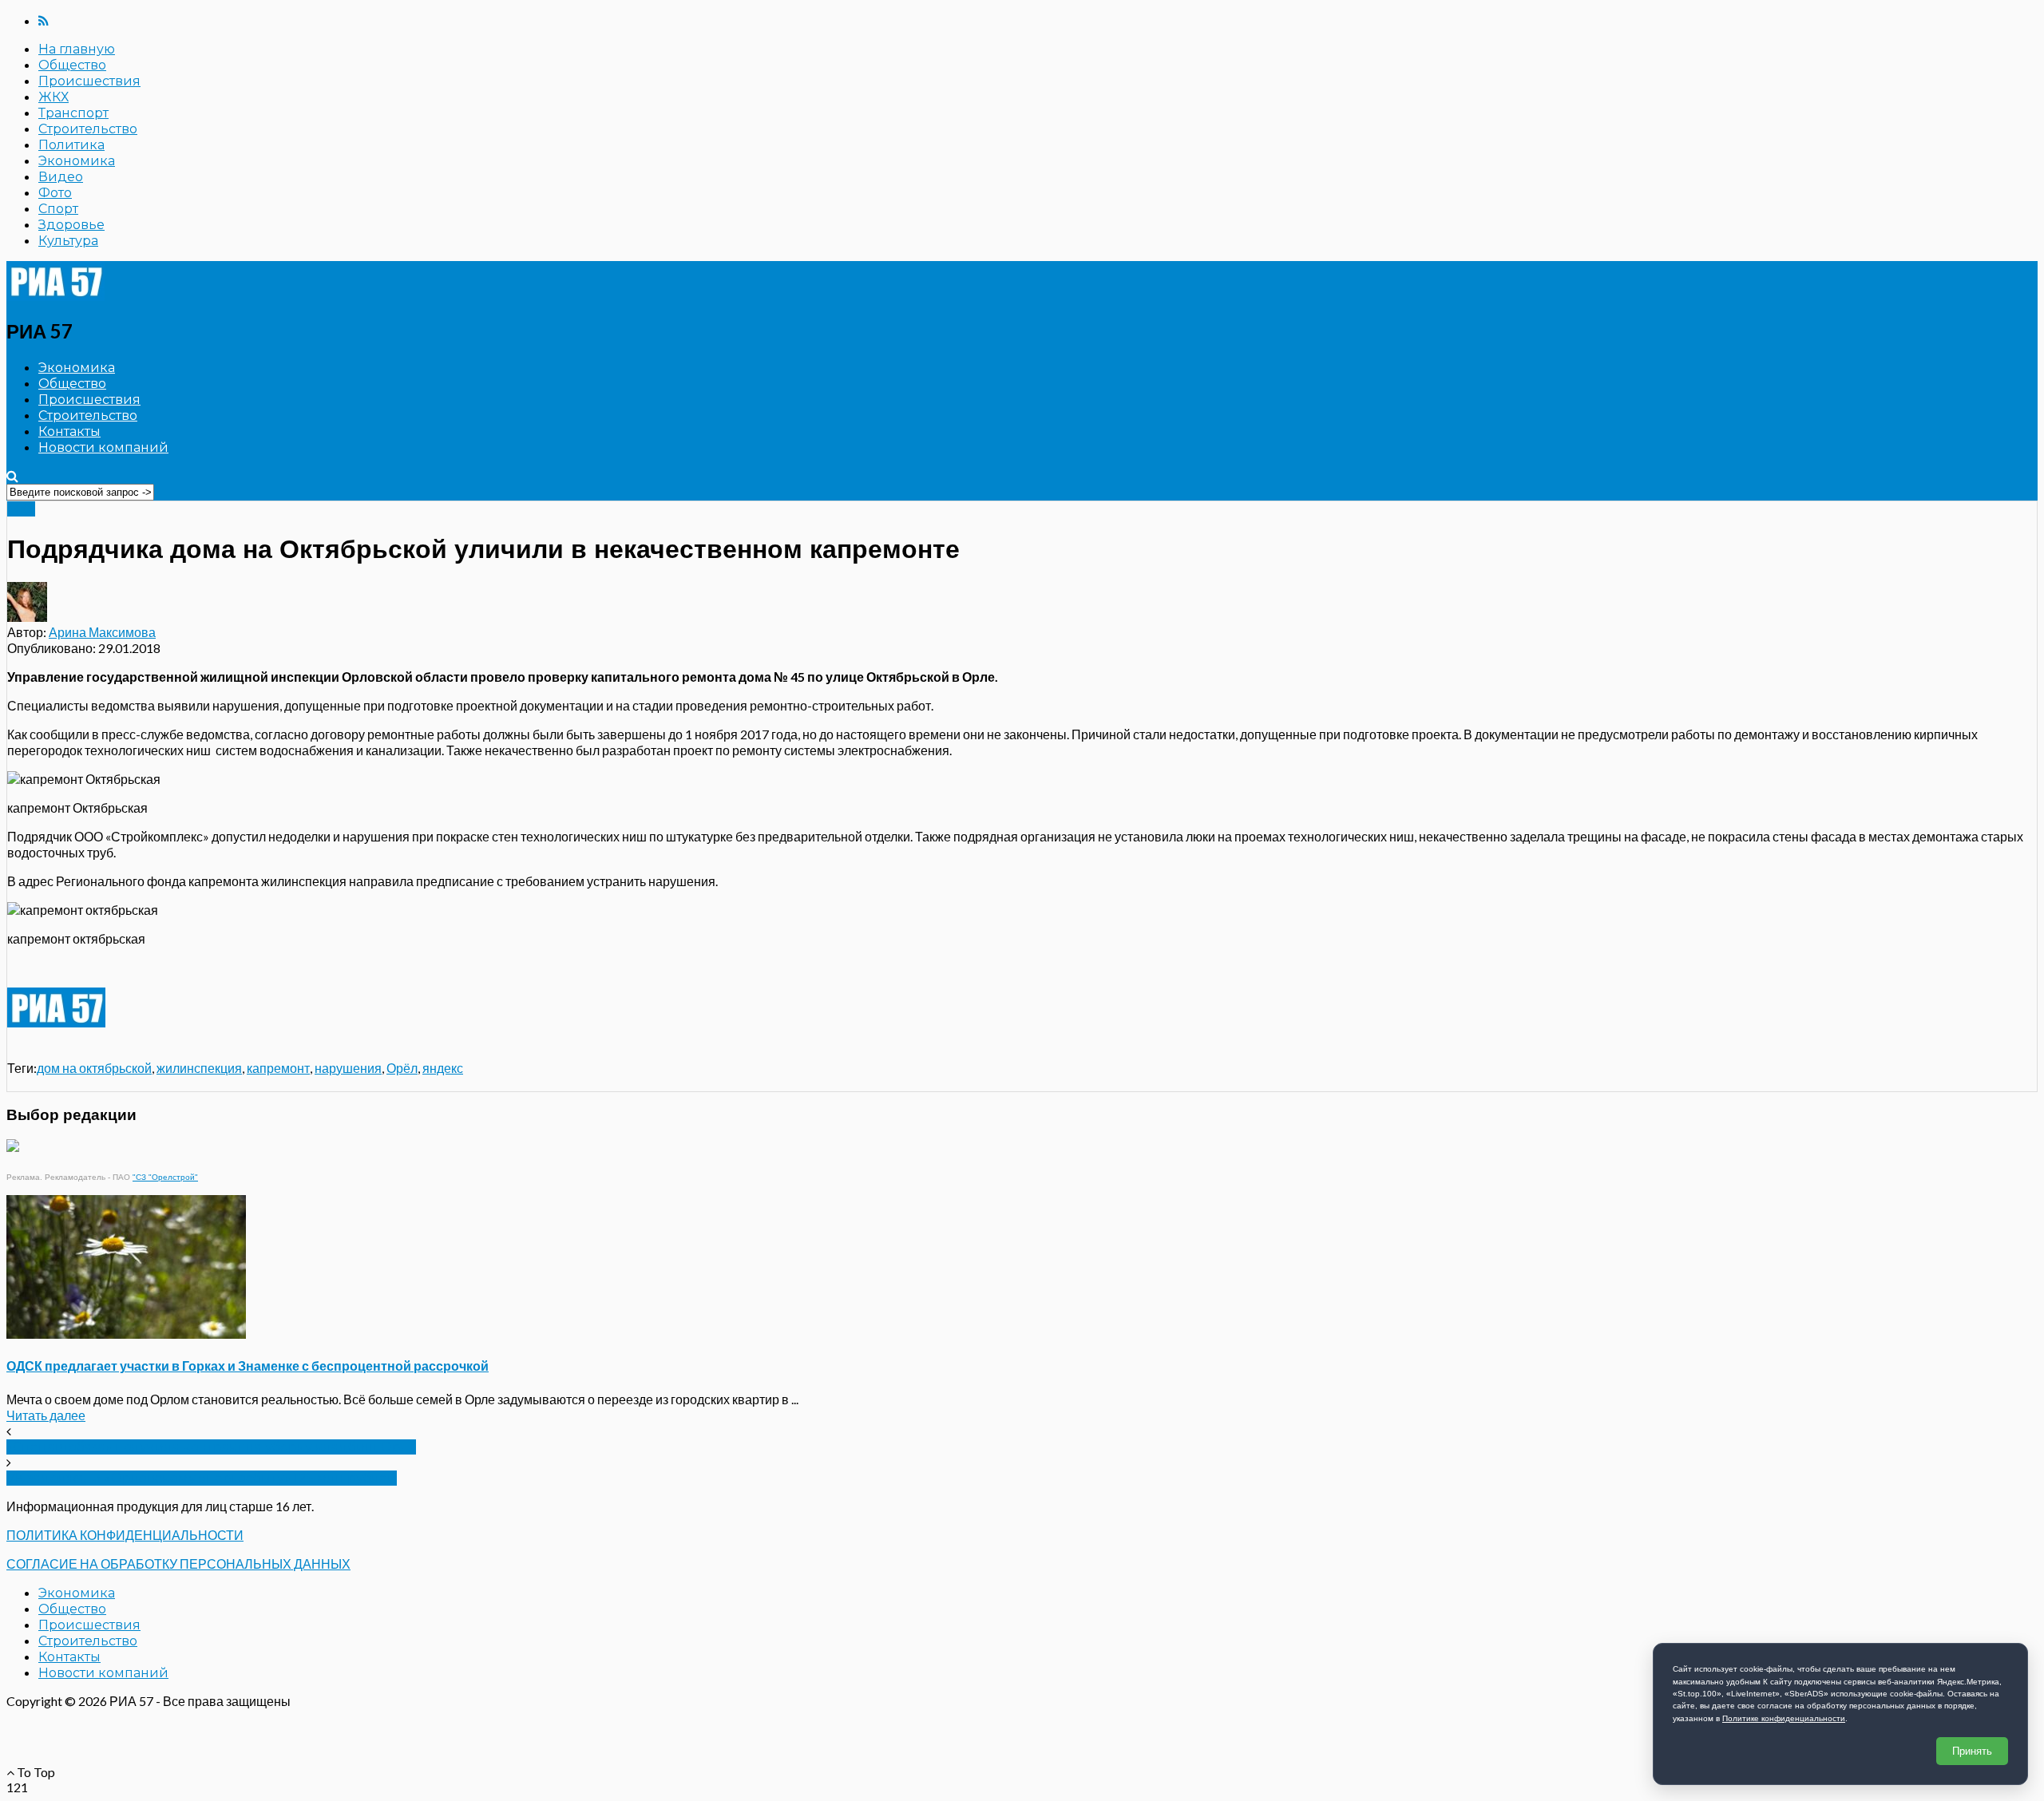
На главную (77, 49)
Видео (61, 177)
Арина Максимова (102, 632)
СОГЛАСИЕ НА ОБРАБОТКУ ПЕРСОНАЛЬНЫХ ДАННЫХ (178, 1564)
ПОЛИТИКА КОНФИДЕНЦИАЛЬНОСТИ (125, 1535)
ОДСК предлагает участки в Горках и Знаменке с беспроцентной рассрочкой (248, 1366)
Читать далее (46, 1415)
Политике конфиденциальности (1784, 1718)
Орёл (402, 1068)
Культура (68, 241)
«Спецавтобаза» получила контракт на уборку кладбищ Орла (211, 1447)
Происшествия (89, 81)
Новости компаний (103, 447)
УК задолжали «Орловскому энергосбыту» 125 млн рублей (202, 1478)
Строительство (88, 129)
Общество (72, 65)
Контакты (69, 431)
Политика (71, 145)
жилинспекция (199, 1068)
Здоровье (71, 225)
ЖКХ (53, 97)
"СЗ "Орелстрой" (165, 1177)
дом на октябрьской (94, 1068)
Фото (55, 193)
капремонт (278, 1068)
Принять (1972, 1751)
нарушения (348, 1068)
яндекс (443, 1068)
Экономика (77, 161)
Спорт (58, 209)
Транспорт (73, 113)
